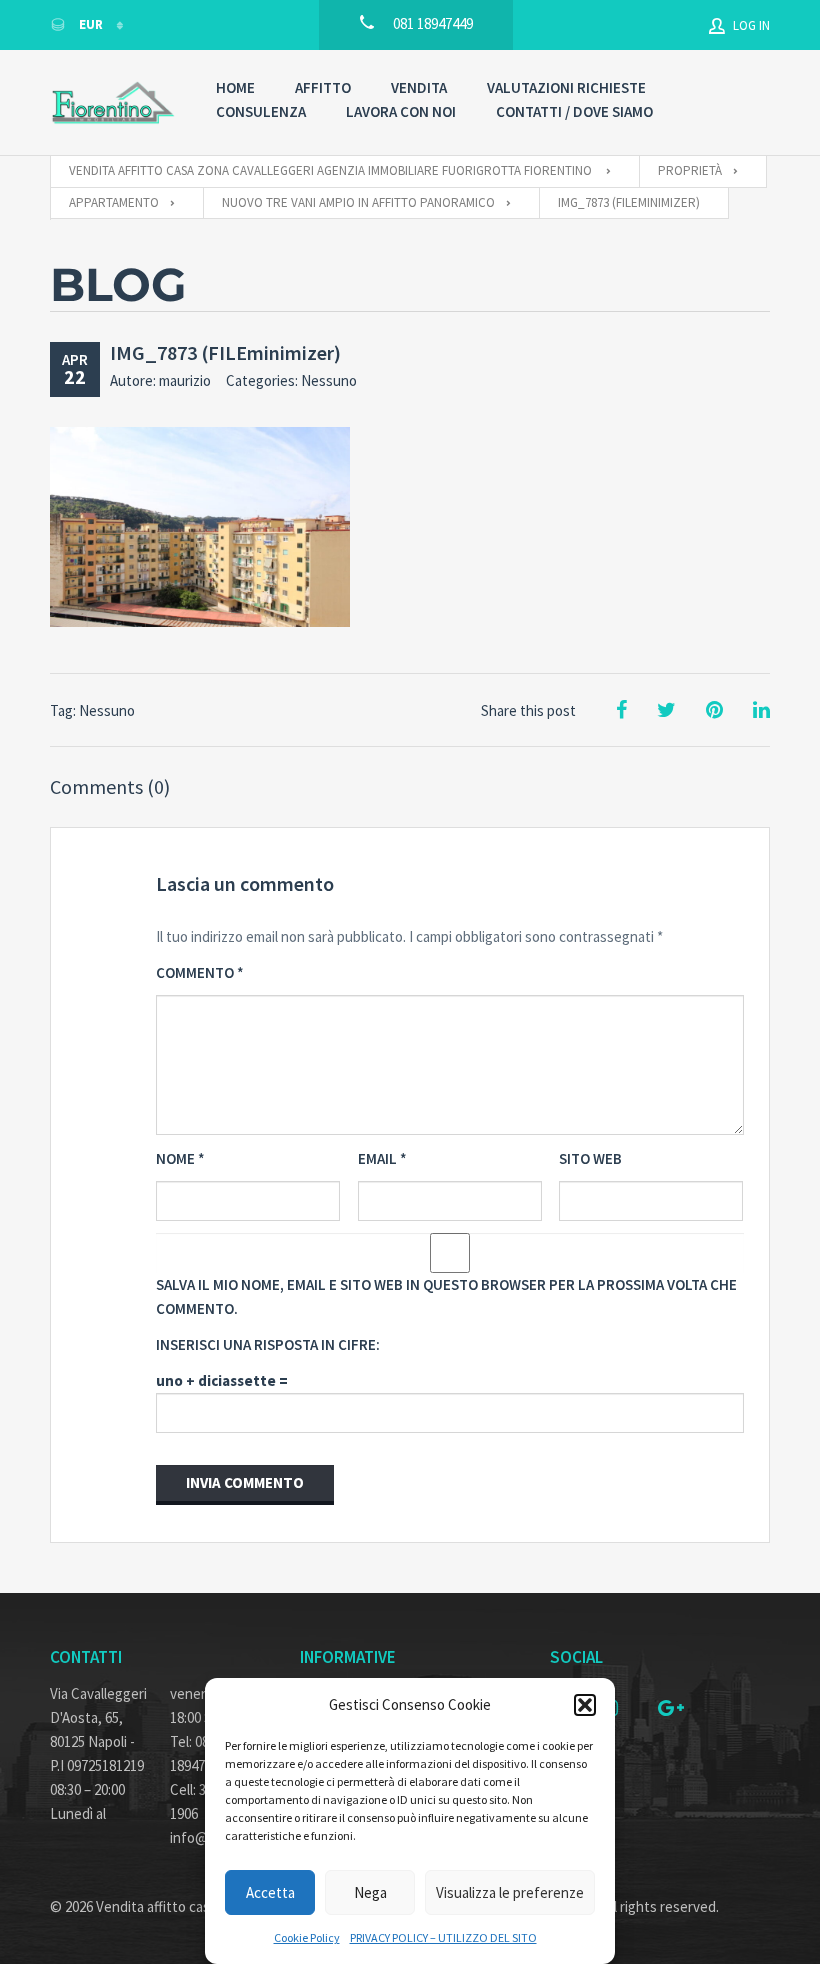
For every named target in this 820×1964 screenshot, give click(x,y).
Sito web (590, 1158)
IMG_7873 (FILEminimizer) (225, 352)
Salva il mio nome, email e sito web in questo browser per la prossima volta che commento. (446, 1296)
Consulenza (261, 111)
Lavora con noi (401, 111)
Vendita (419, 87)
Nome (180, 1158)
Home (235, 87)
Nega (370, 1892)
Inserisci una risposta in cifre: (268, 1344)
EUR (91, 24)
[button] (585, 1705)
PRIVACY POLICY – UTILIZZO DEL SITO (443, 1937)
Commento (200, 972)
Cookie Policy (307, 1937)
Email (382, 1158)
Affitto (323, 87)
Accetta (270, 1892)
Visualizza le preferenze (510, 1892)
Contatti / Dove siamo (574, 111)
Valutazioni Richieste (566, 87)
